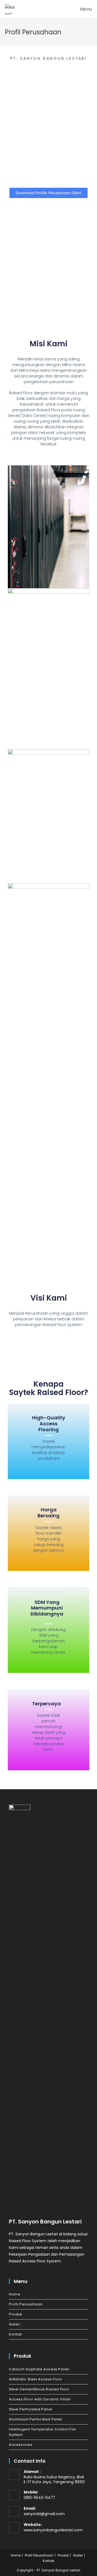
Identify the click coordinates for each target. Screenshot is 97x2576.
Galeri (15, 2324)
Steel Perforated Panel (30, 2409)
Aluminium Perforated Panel (36, 2419)
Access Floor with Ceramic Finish (40, 2399)
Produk (16, 2314)
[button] (48, 193)
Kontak (15, 2334)
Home (15, 2294)
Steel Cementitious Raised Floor (39, 2389)
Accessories (21, 2445)
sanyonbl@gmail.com (44, 2514)
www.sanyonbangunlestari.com (53, 2530)
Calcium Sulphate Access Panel (39, 2369)
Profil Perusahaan (26, 2304)
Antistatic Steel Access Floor (36, 2379)
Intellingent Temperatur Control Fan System (43, 2432)
